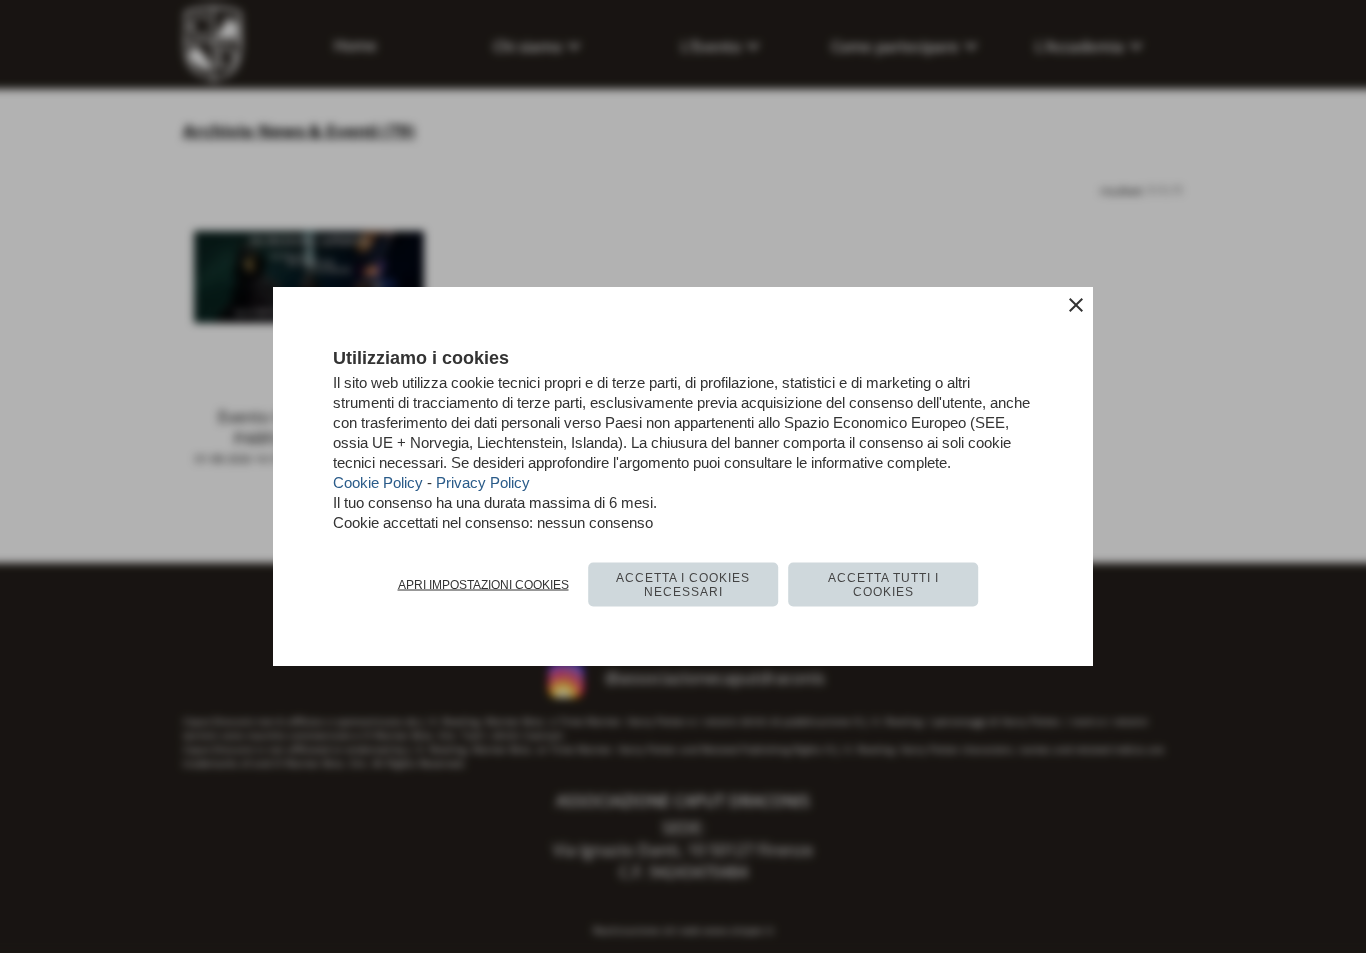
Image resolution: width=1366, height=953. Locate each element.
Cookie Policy (378, 481)
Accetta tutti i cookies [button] (883, 584)
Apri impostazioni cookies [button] (483, 584)
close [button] (1076, 304)
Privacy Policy (483, 481)
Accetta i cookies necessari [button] (683, 584)
